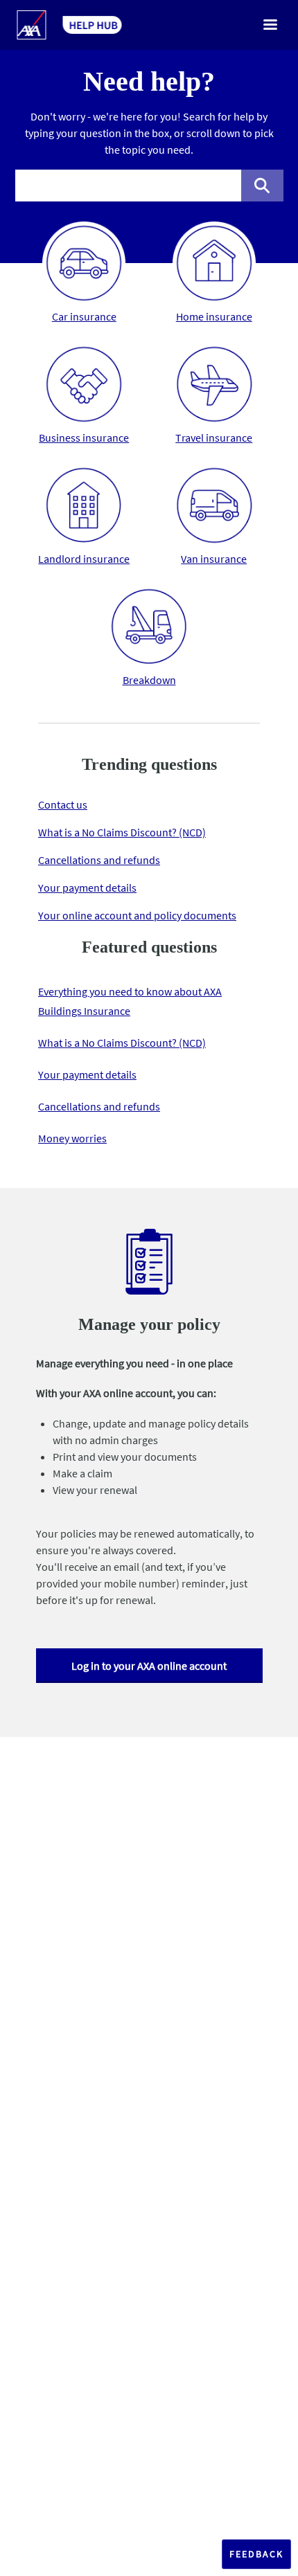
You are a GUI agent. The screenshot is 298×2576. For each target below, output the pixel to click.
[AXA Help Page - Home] (70, 25)
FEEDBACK (256, 2554)
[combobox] (128, 186)
